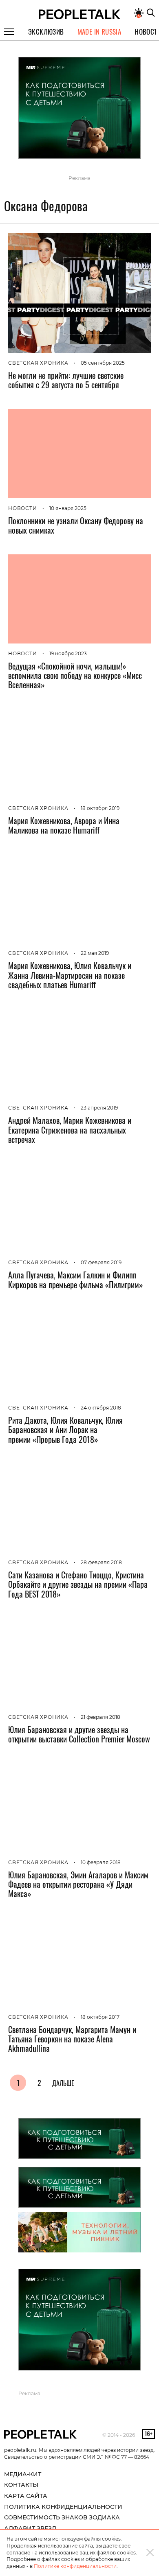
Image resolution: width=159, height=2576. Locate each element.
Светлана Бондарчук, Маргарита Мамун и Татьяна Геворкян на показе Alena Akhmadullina (72, 2039)
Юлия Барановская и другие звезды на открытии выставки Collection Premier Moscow (79, 1734)
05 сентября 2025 (103, 363)
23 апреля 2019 (99, 1108)
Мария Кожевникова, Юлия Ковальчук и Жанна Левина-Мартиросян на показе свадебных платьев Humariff (70, 975)
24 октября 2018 (101, 1408)
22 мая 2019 (95, 953)
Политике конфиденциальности (75, 2566)
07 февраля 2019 (101, 1262)
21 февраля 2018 (100, 1717)
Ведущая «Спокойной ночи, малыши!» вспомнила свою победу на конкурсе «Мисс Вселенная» (75, 675)
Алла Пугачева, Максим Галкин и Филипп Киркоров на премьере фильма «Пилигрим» (76, 1279)
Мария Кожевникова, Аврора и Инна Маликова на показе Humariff (64, 825)
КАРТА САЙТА (26, 2496)
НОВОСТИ (23, 508)
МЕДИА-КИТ (23, 2474)
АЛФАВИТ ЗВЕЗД (30, 2528)
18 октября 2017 (100, 2017)
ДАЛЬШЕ (63, 2083)
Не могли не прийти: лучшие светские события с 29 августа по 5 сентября (66, 380)
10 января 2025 (68, 508)
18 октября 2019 (100, 808)
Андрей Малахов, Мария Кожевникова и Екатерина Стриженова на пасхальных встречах (70, 1129)
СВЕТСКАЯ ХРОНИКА (38, 363)
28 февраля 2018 (101, 1562)
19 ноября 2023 (68, 653)
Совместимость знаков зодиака (62, 2517)
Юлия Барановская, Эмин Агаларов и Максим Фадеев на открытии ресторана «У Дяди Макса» (78, 1884)
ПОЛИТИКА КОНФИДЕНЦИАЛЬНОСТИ (63, 2507)
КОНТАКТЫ (21, 2485)
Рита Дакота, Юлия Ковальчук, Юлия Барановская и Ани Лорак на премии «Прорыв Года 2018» (65, 1429)
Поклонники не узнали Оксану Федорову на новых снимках (76, 525)
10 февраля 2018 (101, 1862)
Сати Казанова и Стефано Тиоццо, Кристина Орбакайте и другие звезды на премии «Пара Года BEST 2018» (78, 1584)
